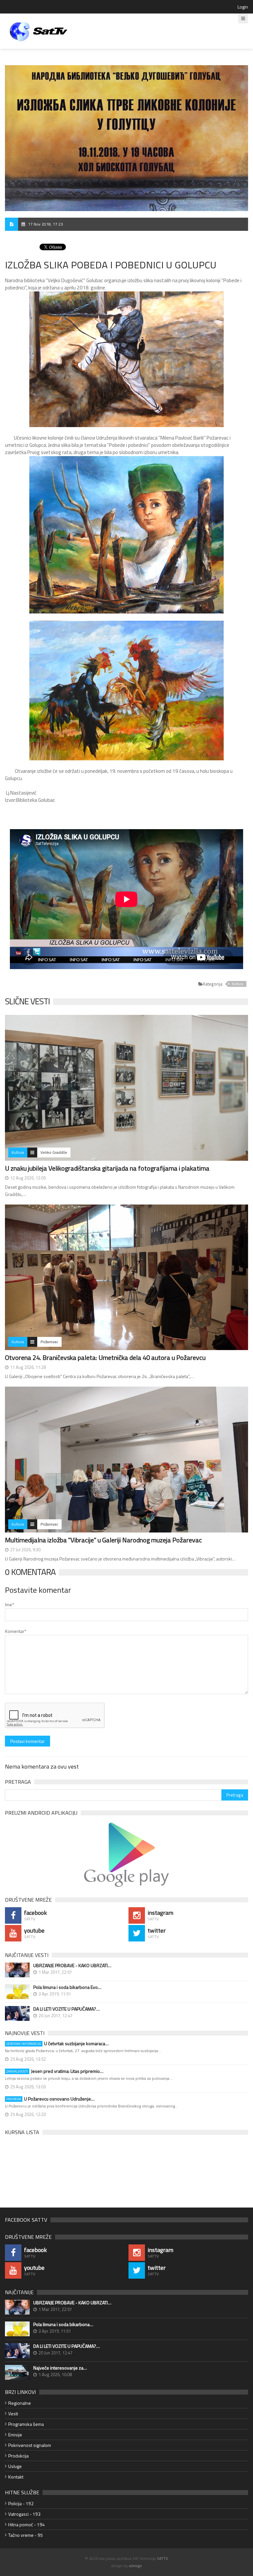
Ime (10, 1604)
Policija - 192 (21, 2503)
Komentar (16, 1631)
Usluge (15, 2466)
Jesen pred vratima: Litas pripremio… (55, 2071)
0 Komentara (30, 1572)
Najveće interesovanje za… (60, 2368)
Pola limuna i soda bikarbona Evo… (67, 1987)
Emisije (15, 2435)
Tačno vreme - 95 (26, 2535)
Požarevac (49, 1342)
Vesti (13, 2413)
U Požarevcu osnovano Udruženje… (50, 2099)
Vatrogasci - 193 (24, 2514)
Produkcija (18, 2456)
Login (243, 7)
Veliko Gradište (54, 1152)
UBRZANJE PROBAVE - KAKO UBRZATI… (72, 1966)
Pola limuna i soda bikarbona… (63, 2324)
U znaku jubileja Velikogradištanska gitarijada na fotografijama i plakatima (107, 1168)
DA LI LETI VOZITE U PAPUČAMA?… (67, 2009)
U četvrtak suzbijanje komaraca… (57, 2044)
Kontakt (16, 2477)
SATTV (162, 2558)
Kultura (238, 984)
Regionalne (20, 2403)
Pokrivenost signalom (30, 2445)
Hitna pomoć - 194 (27, 2524)
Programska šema (26, 2424)
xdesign (135, 2566)
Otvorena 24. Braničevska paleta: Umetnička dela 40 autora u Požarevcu (105, 1357)
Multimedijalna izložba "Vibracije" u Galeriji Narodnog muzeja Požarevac (103, 1540)
